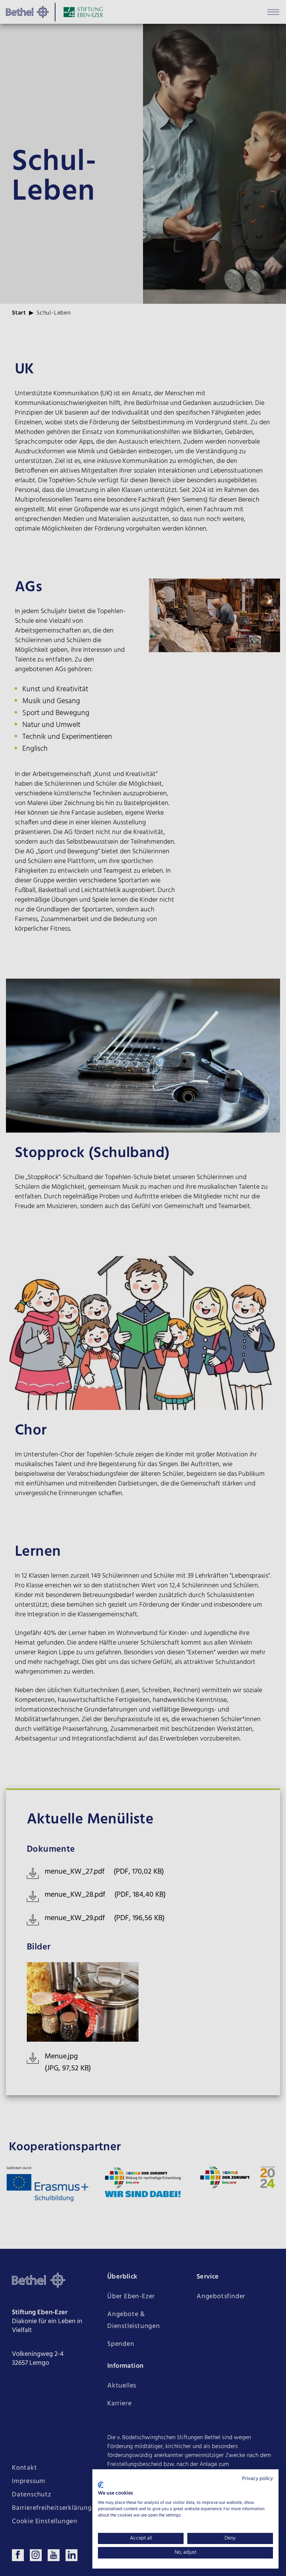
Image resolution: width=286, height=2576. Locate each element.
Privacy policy (258, 2479)
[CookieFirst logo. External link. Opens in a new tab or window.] (101, 2485)
